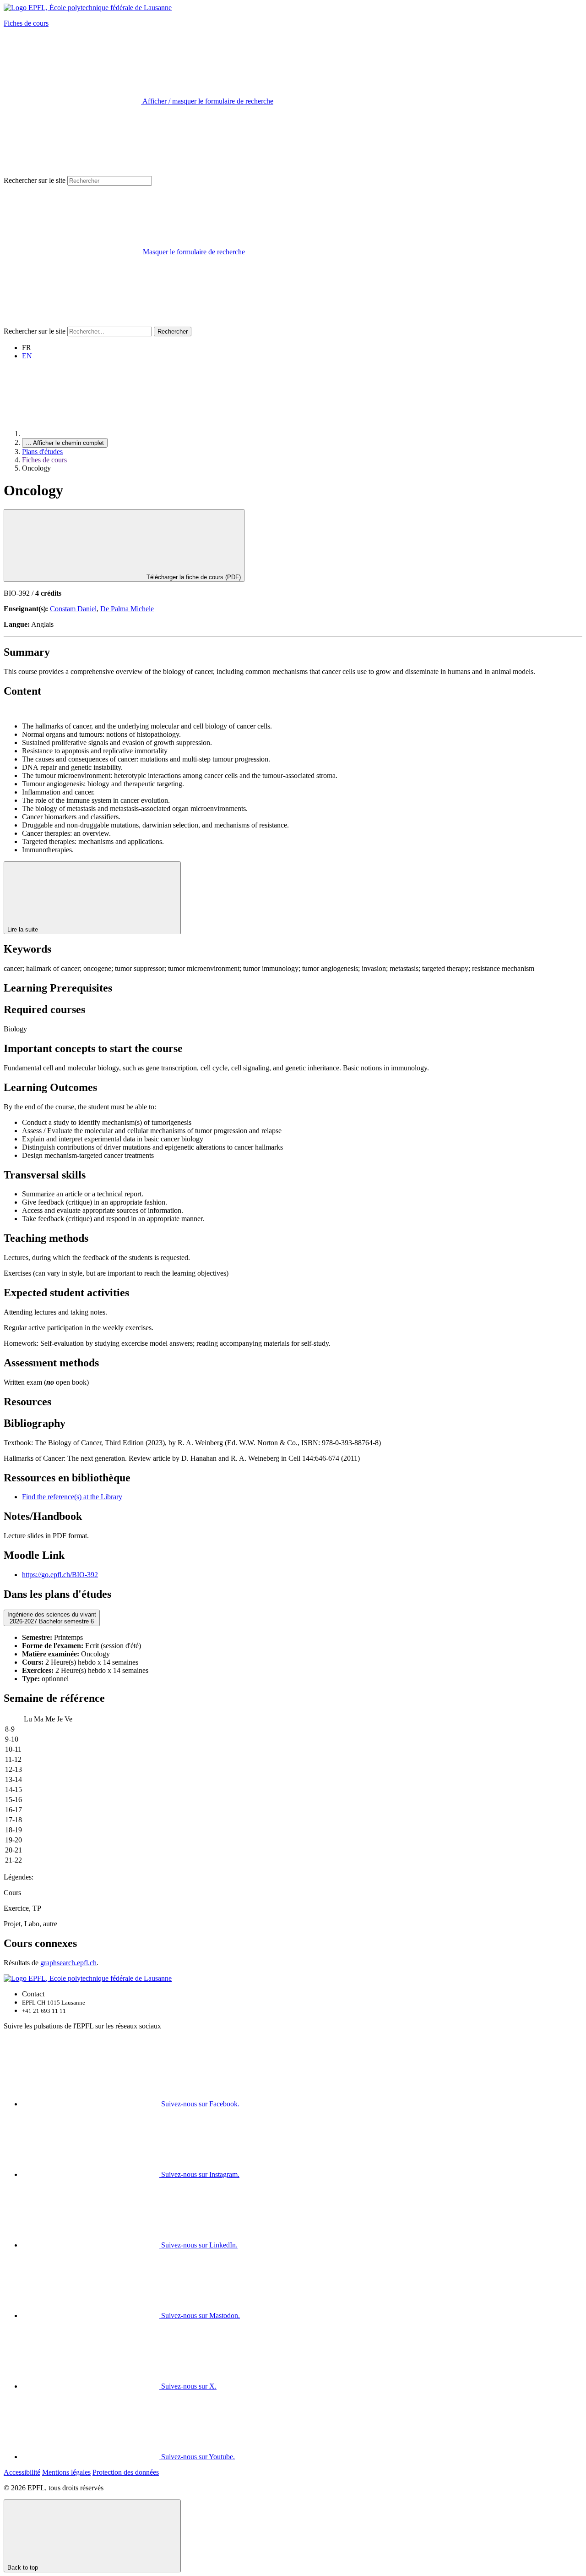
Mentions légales (66, 2472)
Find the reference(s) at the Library (72, 1497)
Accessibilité (22, 2472)
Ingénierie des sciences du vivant (52, 1618)
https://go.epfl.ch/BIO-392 (60, 1575)
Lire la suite (24, 929)
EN (27, 356)
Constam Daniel (73, 609)
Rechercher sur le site (35, 180)
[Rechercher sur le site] (72, 322)
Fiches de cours (26, 23)
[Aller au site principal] (91, 434)
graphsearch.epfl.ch (68, 1963)
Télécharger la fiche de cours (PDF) (193, 577)
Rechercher (173, 332)
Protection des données (126, 2472)
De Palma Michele (127, 609)
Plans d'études (42, 452)
